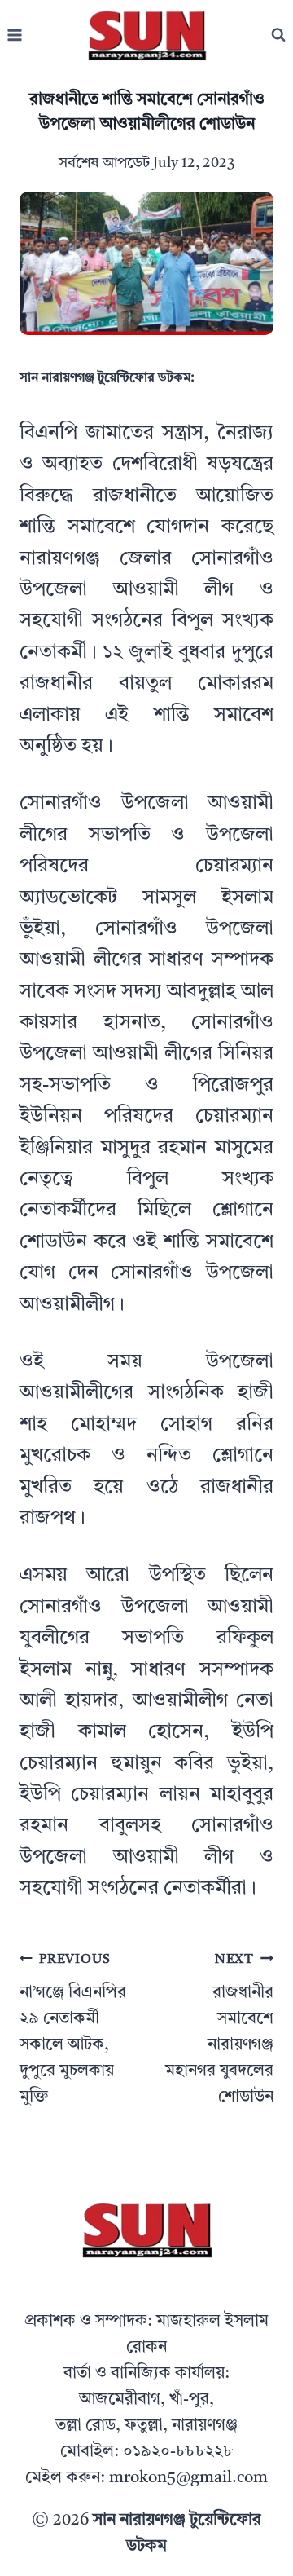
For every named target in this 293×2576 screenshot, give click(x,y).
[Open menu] (15, 35)
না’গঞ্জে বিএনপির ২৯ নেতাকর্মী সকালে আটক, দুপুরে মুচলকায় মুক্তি (73, 2029)
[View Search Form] (278, 35)
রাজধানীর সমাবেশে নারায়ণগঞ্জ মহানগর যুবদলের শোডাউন (219, 2029)
